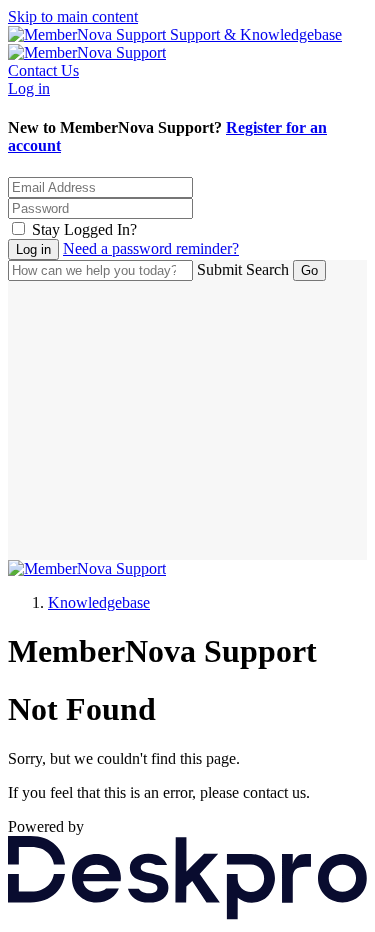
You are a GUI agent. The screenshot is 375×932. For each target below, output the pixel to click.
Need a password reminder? (151, 248)
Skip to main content (73, 16)
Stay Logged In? (84, 229)
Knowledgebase (99, 602)
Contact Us (43, 70)
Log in (29, 88)
